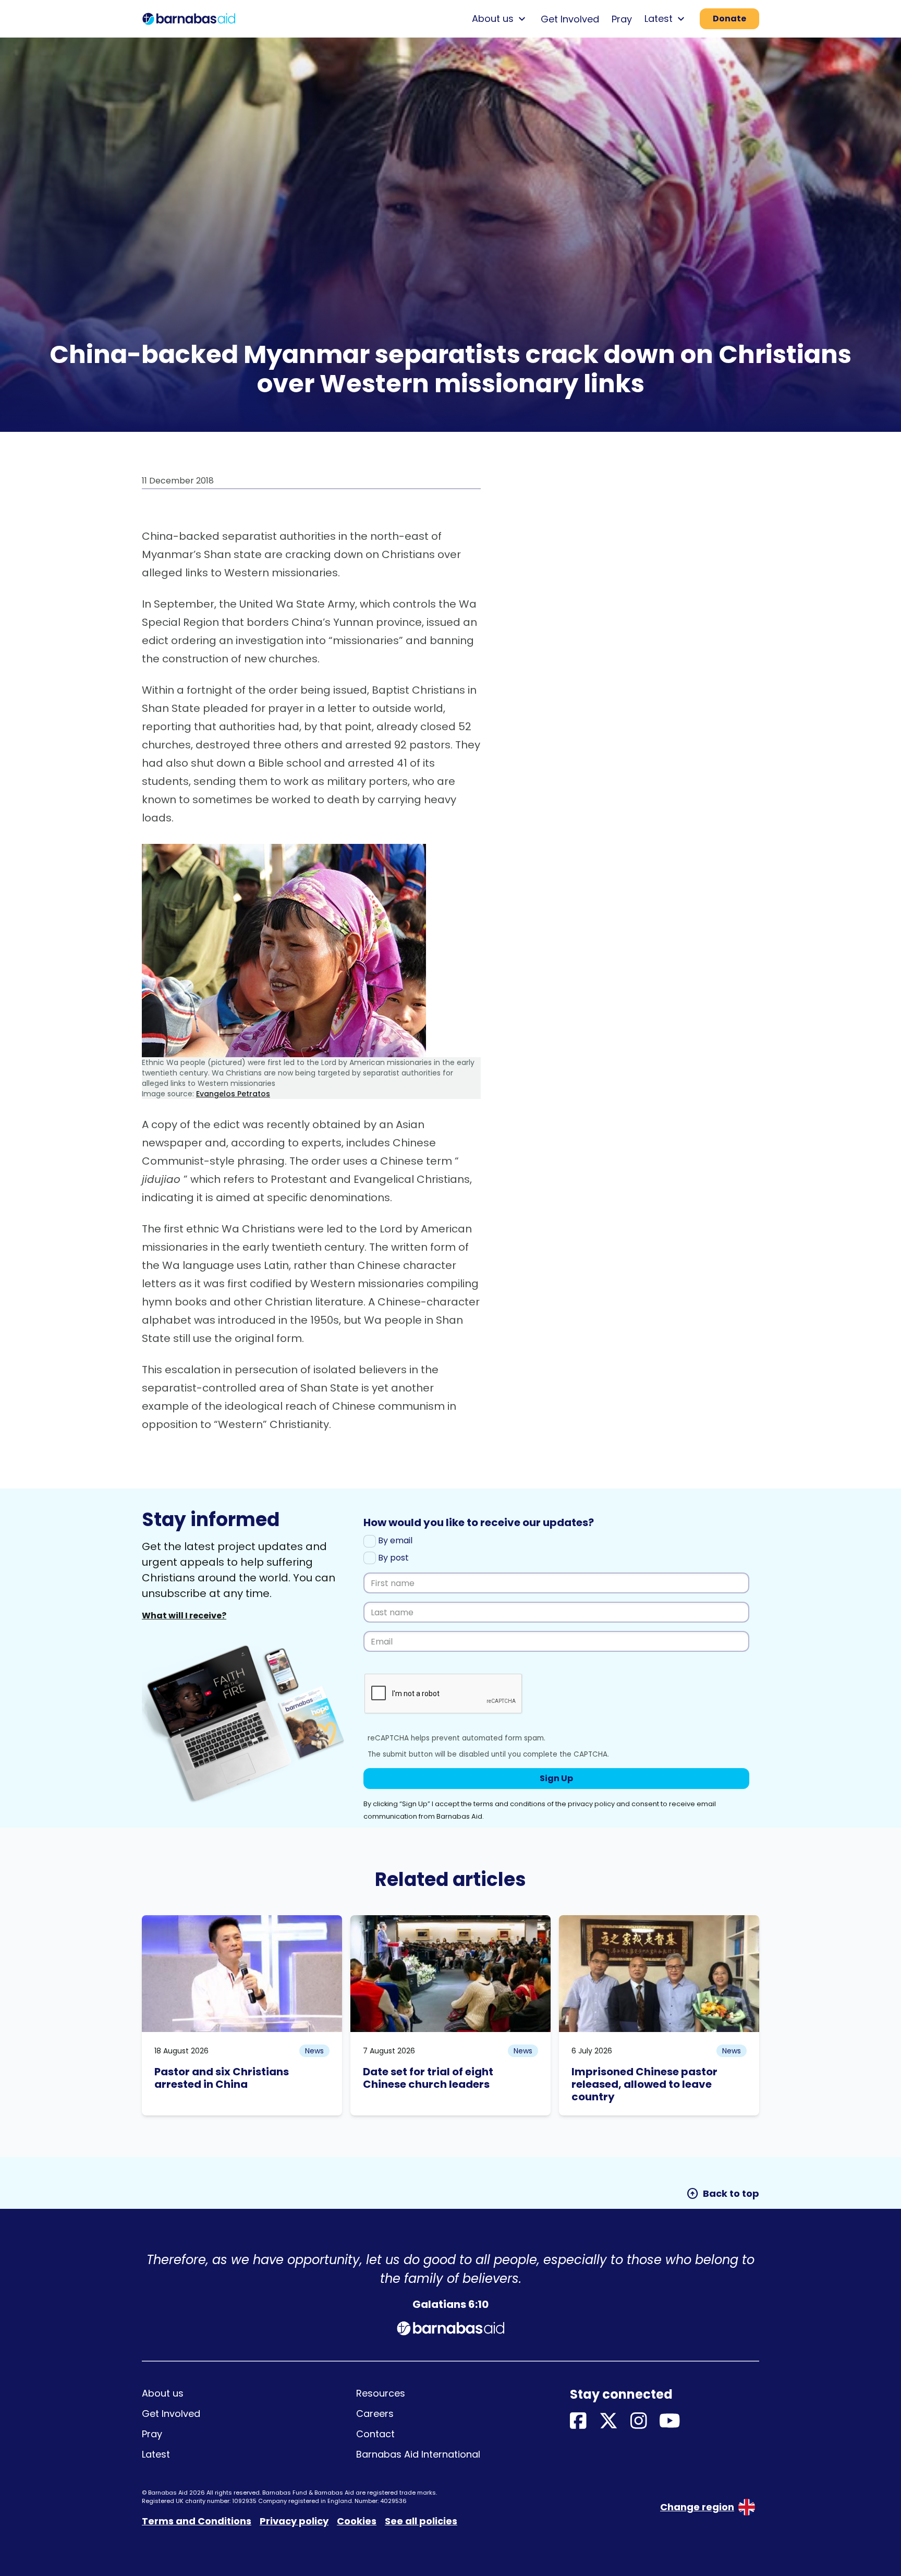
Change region (697, 2507)
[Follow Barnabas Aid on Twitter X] (608, 2421)
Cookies (357, 2521)
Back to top (723, 2194)
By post (392, 1558)
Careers (375, 2414)
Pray (622, 19)
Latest (156, 2454)
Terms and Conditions (197, 2521)
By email (394, 1540)
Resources (381, 2393)
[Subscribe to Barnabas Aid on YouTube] (670, 2421)
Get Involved (570, 19)
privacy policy (591, 1804)
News (314, 2051)
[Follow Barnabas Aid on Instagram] (639, 2421)
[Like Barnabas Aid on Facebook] (578, 2421)
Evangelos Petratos (233, 1094)
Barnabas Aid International (418, 2454)
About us (163, 2393)
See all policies (421, 2521)
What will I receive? (184, 1616)
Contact (375, 2434)
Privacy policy (294, 2521)
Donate (729, 19)
